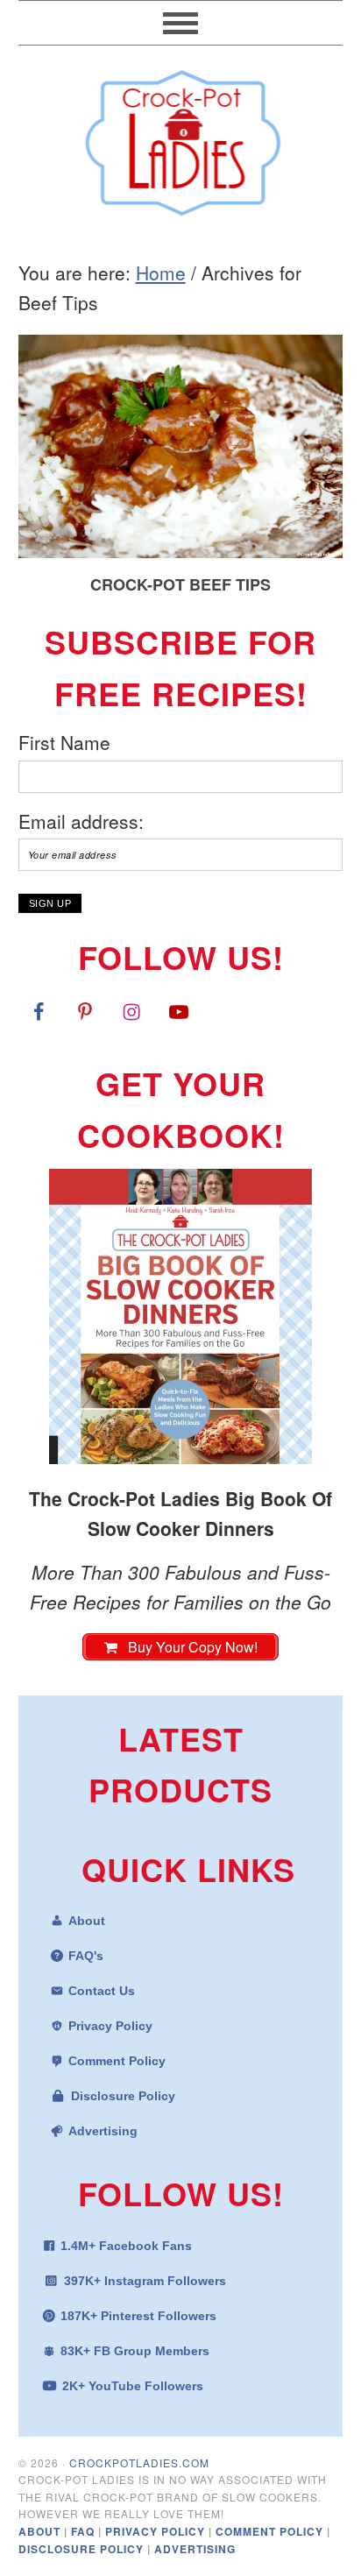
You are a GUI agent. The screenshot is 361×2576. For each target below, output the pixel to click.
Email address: (81, 821)
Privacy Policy (110, 2026)
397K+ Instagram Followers (145, 2281)
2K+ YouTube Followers (133, 2386)
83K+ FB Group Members (135, 2351)
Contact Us (102, 1991)
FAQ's (86, 1956)
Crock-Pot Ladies (181, 135)
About (87, 1921)
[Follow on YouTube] (179, 1011)
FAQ (85, 2531)
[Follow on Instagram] (131, 1011)
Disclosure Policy (123, 2096)
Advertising (103, 2131)
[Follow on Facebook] (39, 1011)
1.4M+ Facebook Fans (126, 2246)
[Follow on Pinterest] (85, 1011)
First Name (64, 742)
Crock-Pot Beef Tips (180, 584)
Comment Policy (117, 2061)
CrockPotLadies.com (139, 2463)
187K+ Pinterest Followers (138, 2316)
